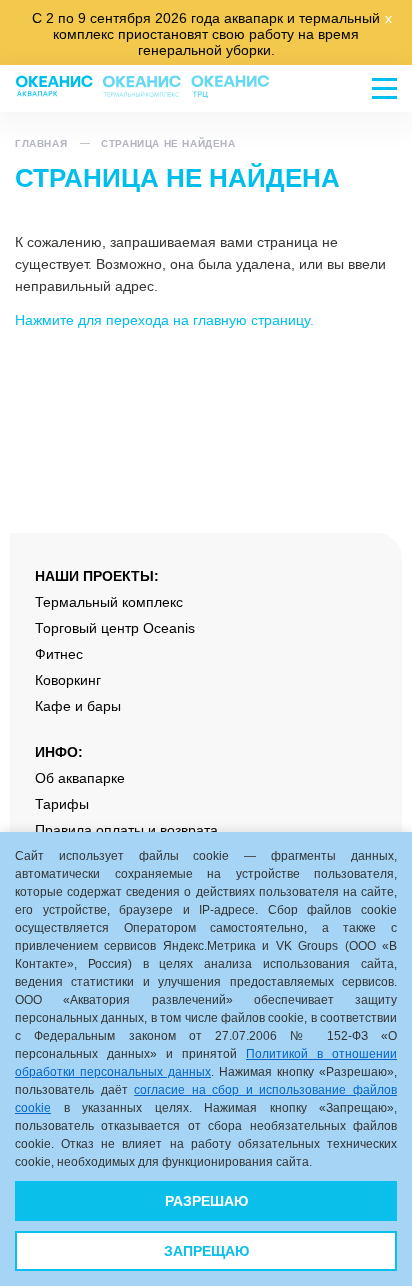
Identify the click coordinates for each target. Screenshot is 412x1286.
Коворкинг (68, 680)
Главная (41, 143)
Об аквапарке (80, 778)
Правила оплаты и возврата (126, 830)
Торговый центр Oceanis (115, 628)
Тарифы (62, 804)
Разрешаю (206, 1201)
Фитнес (59, 654)
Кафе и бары (78, 706)
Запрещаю (206, 1251)
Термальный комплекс (109, 602)
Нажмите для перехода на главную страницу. (164, 320)
